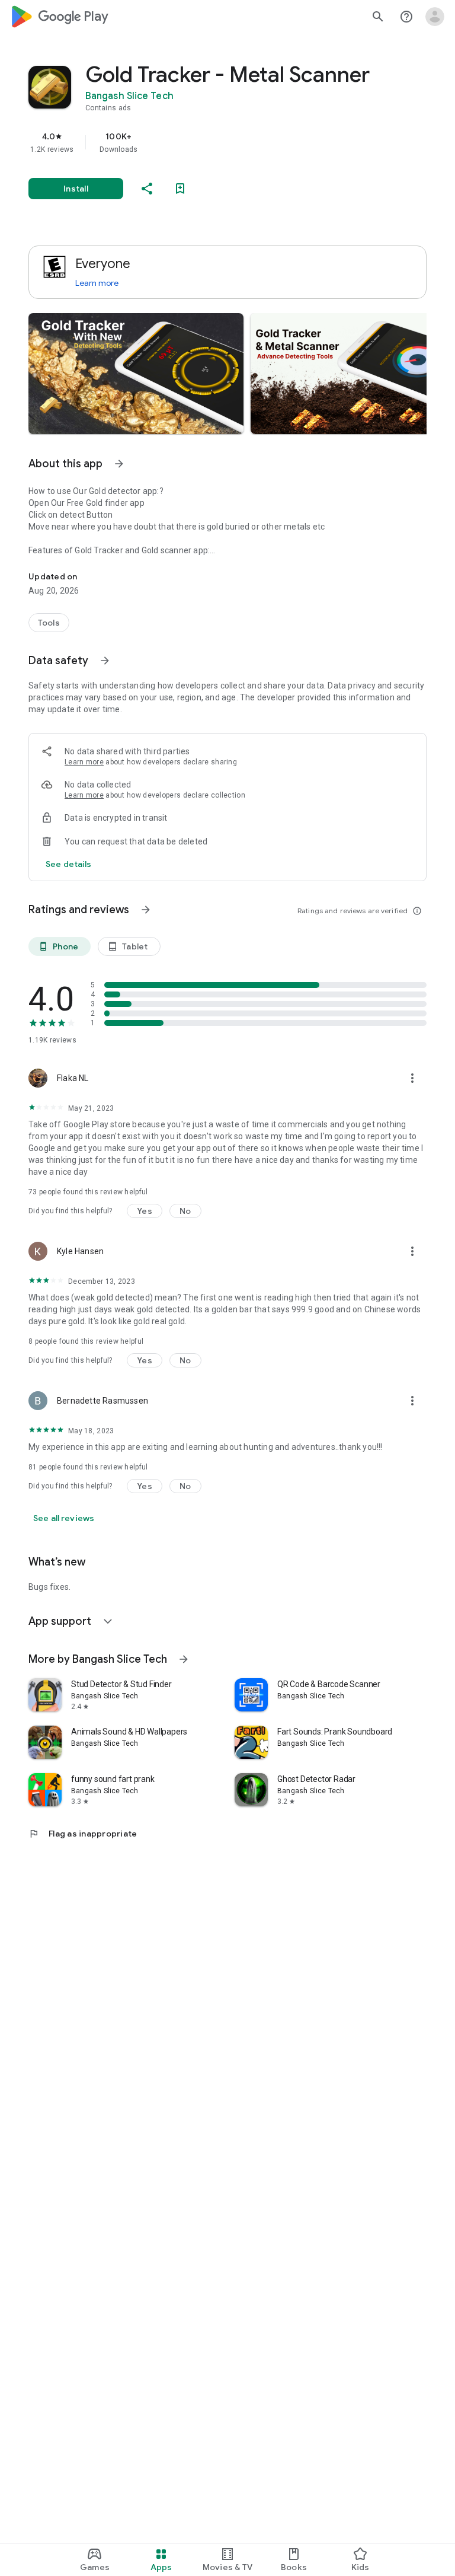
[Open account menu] (435, 17)
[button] (136, 374)
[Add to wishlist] (180, 189)
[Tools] (49, 623)
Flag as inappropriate (83, 1834)
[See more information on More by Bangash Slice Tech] (184, 1659)
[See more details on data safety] (69, 864)
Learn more (97, 283)
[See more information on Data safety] (105, 661)
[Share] (147, 189)
